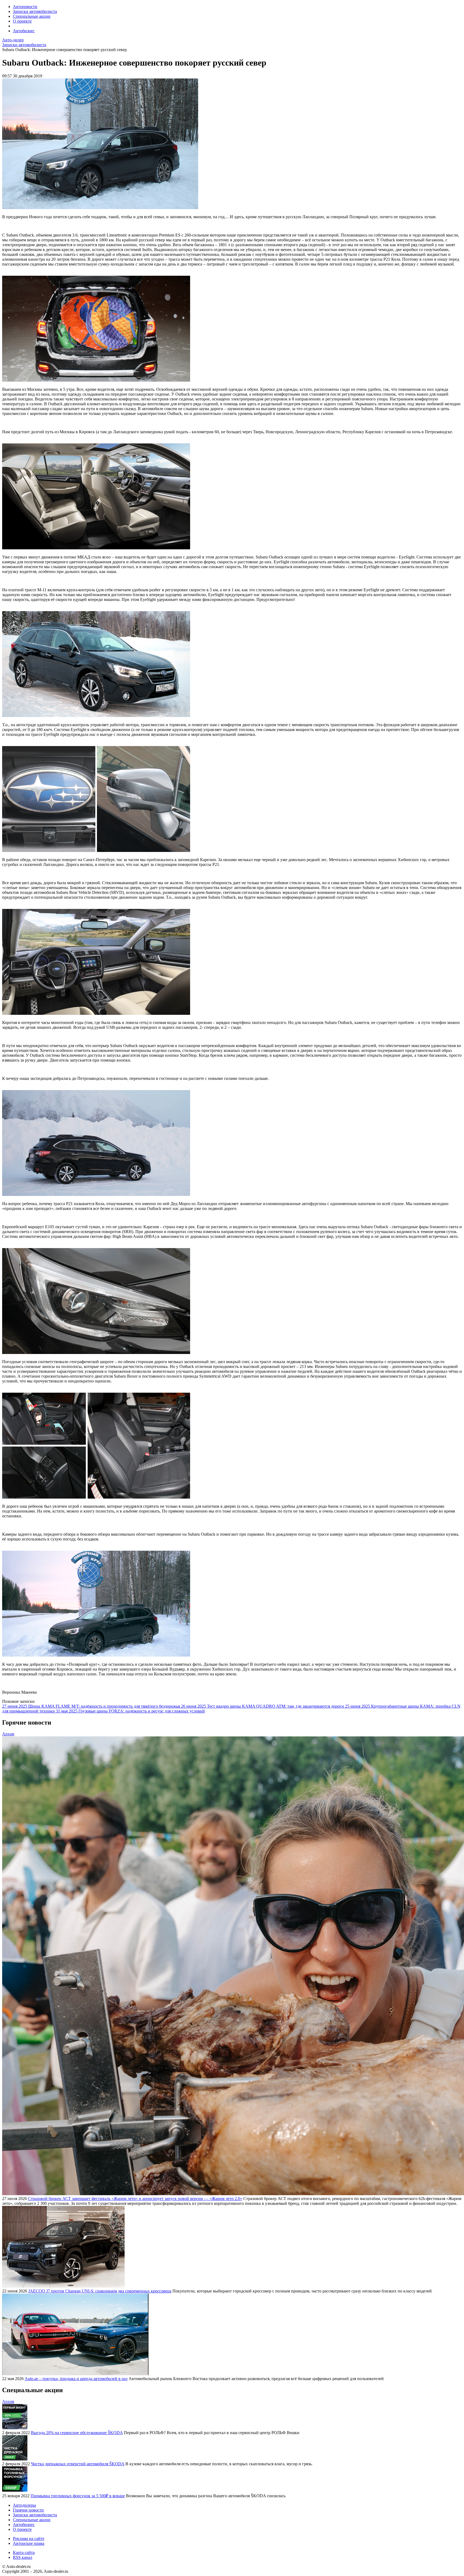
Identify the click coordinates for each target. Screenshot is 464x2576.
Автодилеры (24, 2505)
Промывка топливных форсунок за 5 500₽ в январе (78, 2496)
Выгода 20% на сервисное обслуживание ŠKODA (77, 2433)
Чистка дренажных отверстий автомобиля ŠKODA (78, 2464)
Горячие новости (28, 2510)
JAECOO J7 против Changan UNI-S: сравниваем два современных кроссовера (100, 2291)
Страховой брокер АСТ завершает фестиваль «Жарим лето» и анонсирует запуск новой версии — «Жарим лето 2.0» (135, 2199)
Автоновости (25, 7)
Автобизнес (24, 31)
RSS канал (23, 2557)
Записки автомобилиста (35, 11)
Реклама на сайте (29, 2539)
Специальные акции (32, 16)
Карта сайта (24, 2552)
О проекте (22, 21)
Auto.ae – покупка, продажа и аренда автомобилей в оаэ (76, 2379)
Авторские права (29, 2543)
